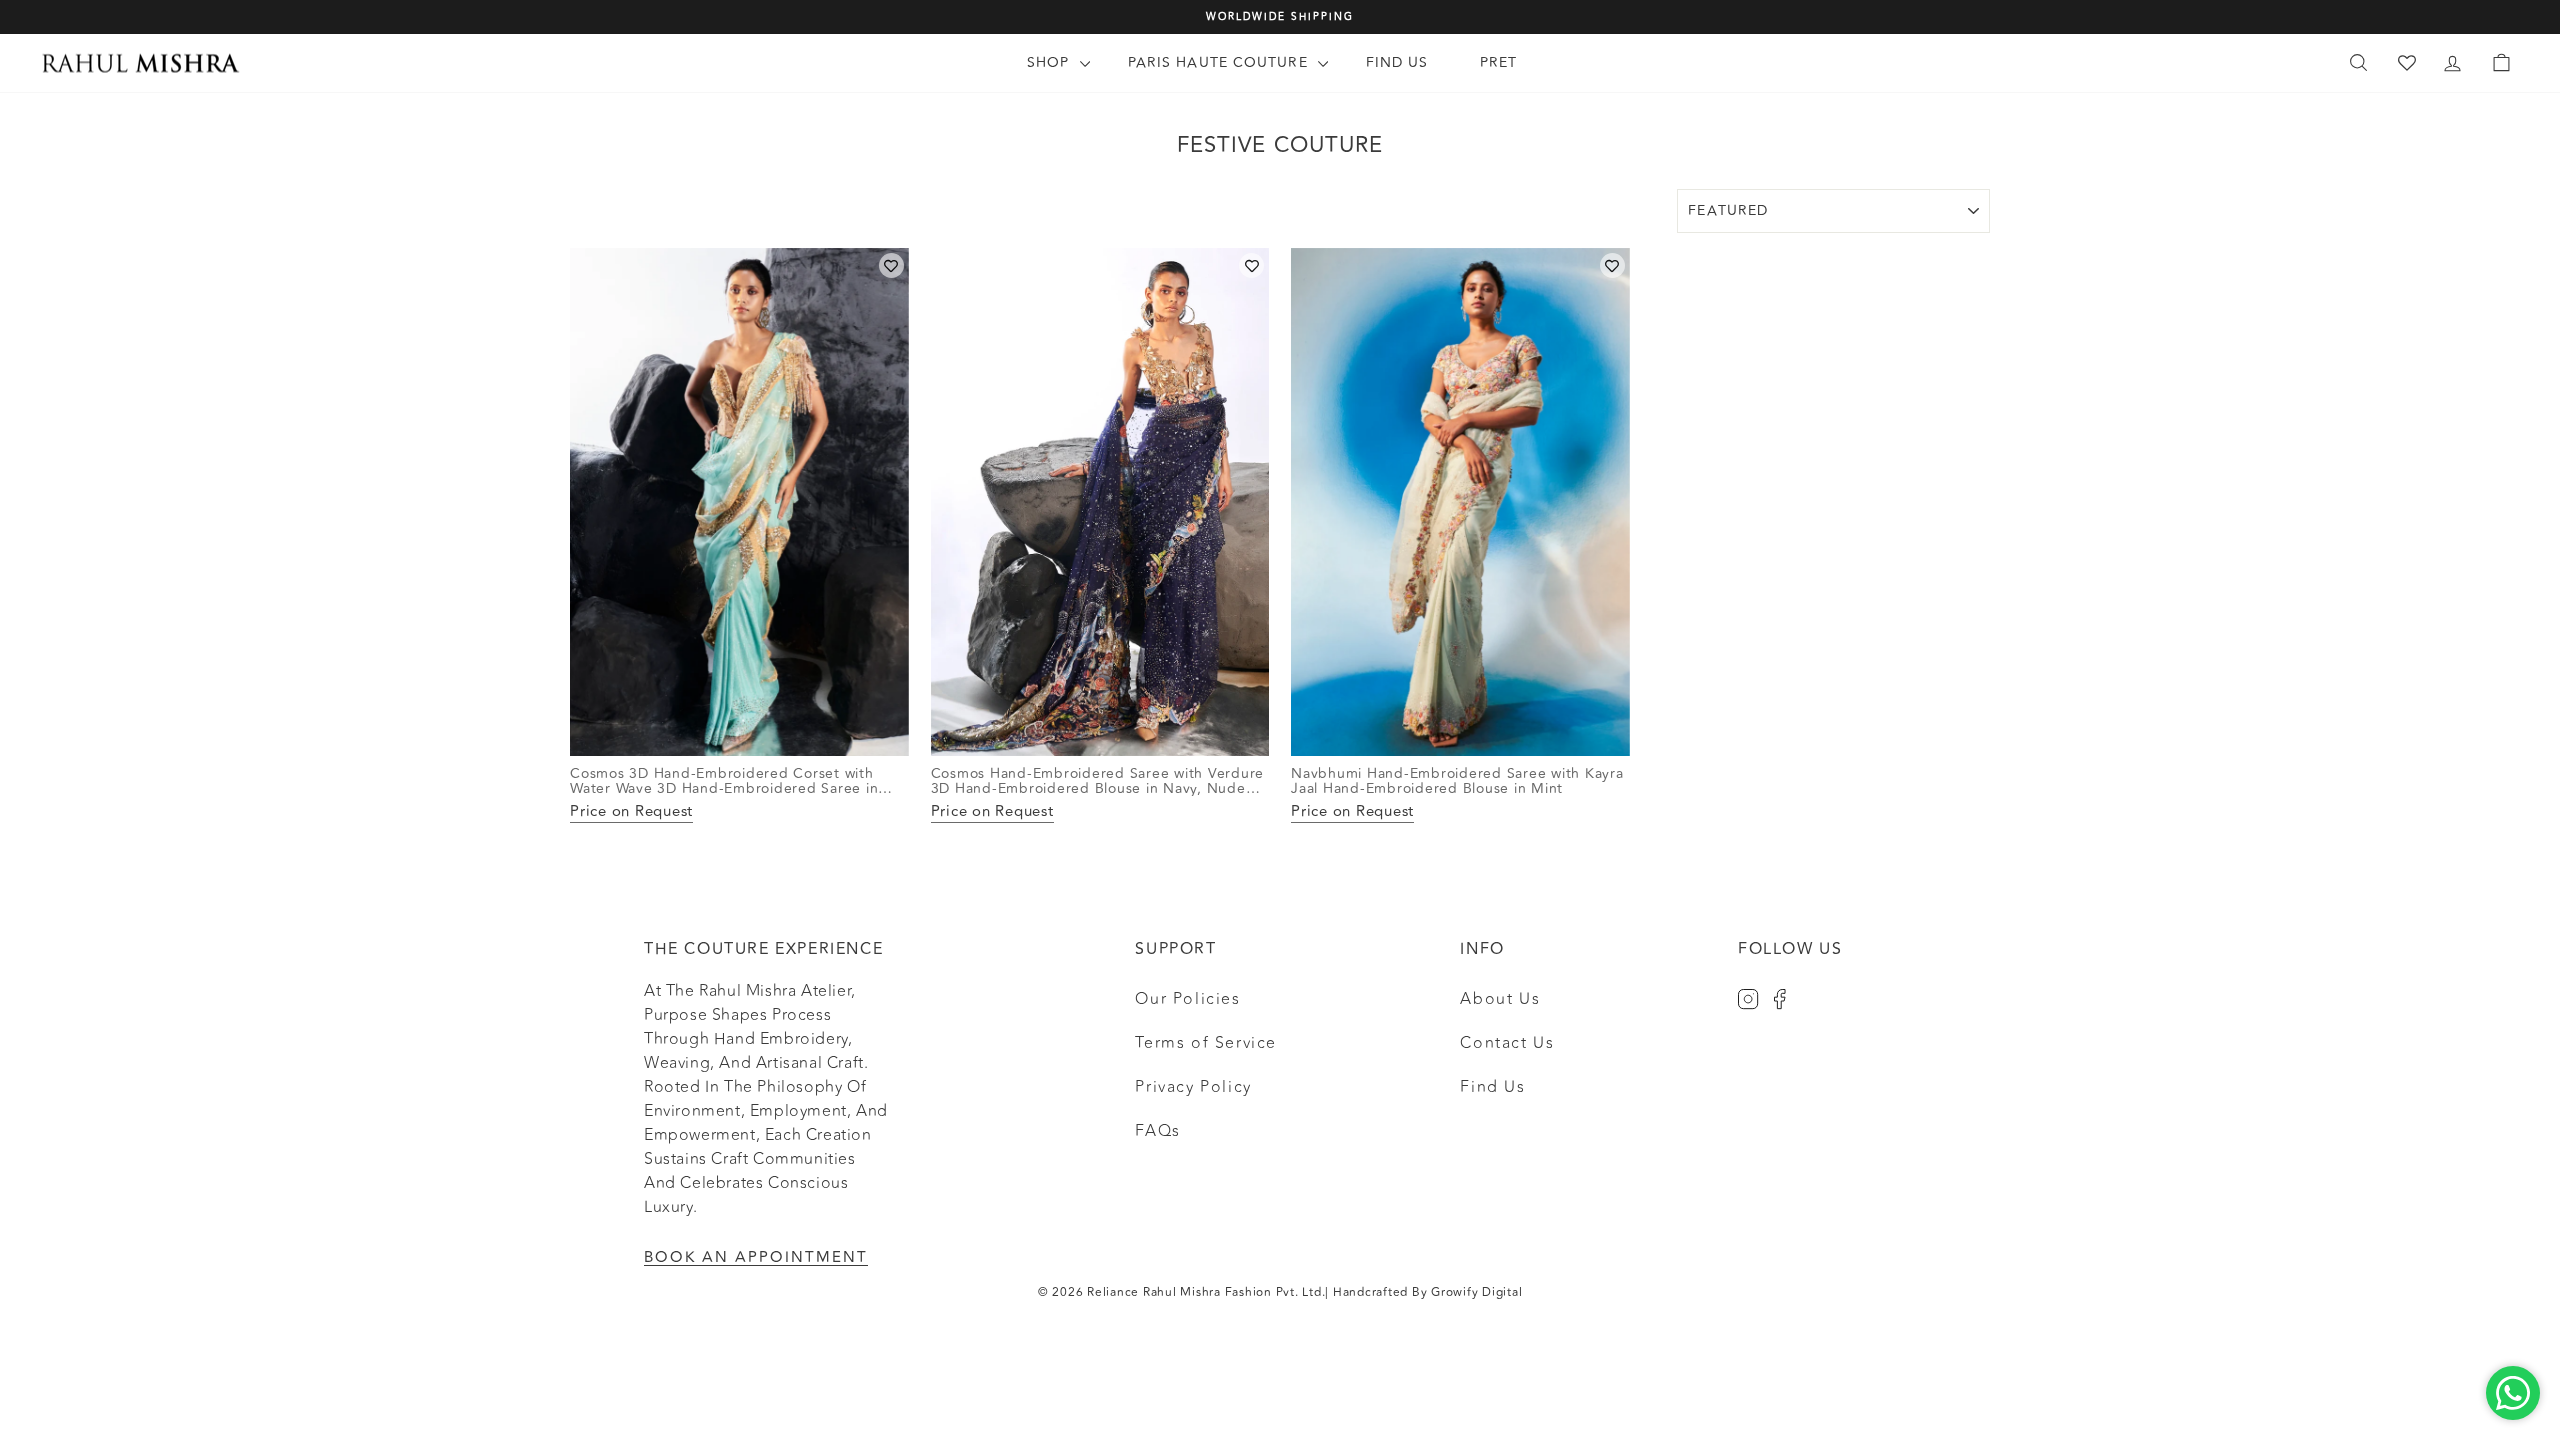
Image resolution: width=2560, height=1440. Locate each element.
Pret (1498, 62)
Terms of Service (1206, 1043)
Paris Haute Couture (1220, 62)
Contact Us (1507, 1043)
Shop (1051, 62)
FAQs (1157, 1131)
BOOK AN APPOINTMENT (756, 1257)
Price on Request (631, 812)
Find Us (1397, 62)
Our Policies (1187, 999)
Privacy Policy (1193, 1087)
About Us (1500, 999)
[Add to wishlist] (891, 265)
